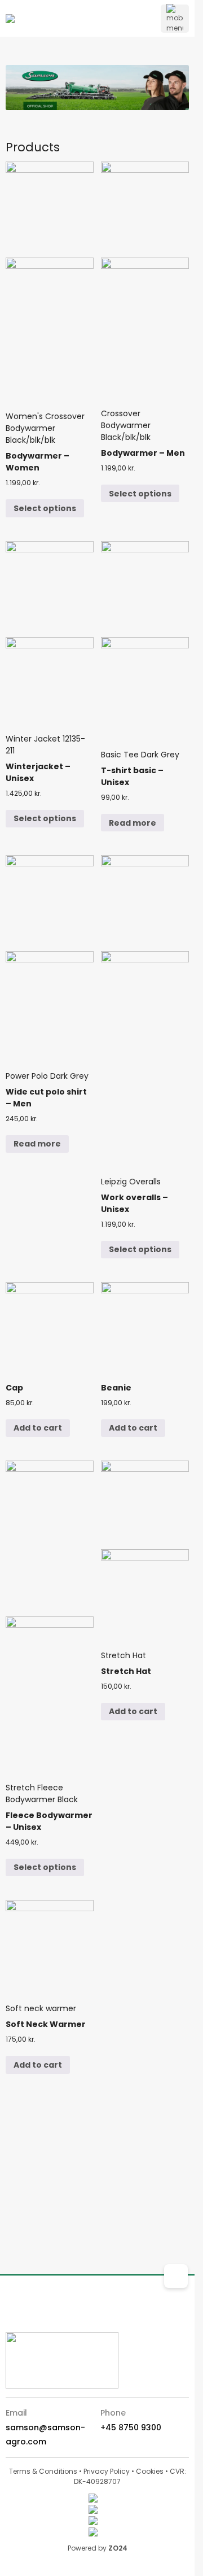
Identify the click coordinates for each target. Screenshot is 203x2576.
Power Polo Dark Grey (47, 1097)
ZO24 (118, 2548)
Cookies (150, 2471)
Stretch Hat (126, 1670)
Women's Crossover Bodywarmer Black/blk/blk (45, 449)
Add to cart (38, 1428)
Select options (45, 508)
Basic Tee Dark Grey (140, 775)
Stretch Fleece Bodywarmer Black (49, 1814)
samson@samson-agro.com (45, 2435)
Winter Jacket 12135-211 (45, 766)
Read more (133, 823)
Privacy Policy (107, 2471)
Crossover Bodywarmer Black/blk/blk (143, 440)
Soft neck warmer (46, 2023)
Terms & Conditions (43, 2471)
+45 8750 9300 (131, 2427)
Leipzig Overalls (134, 1202)
